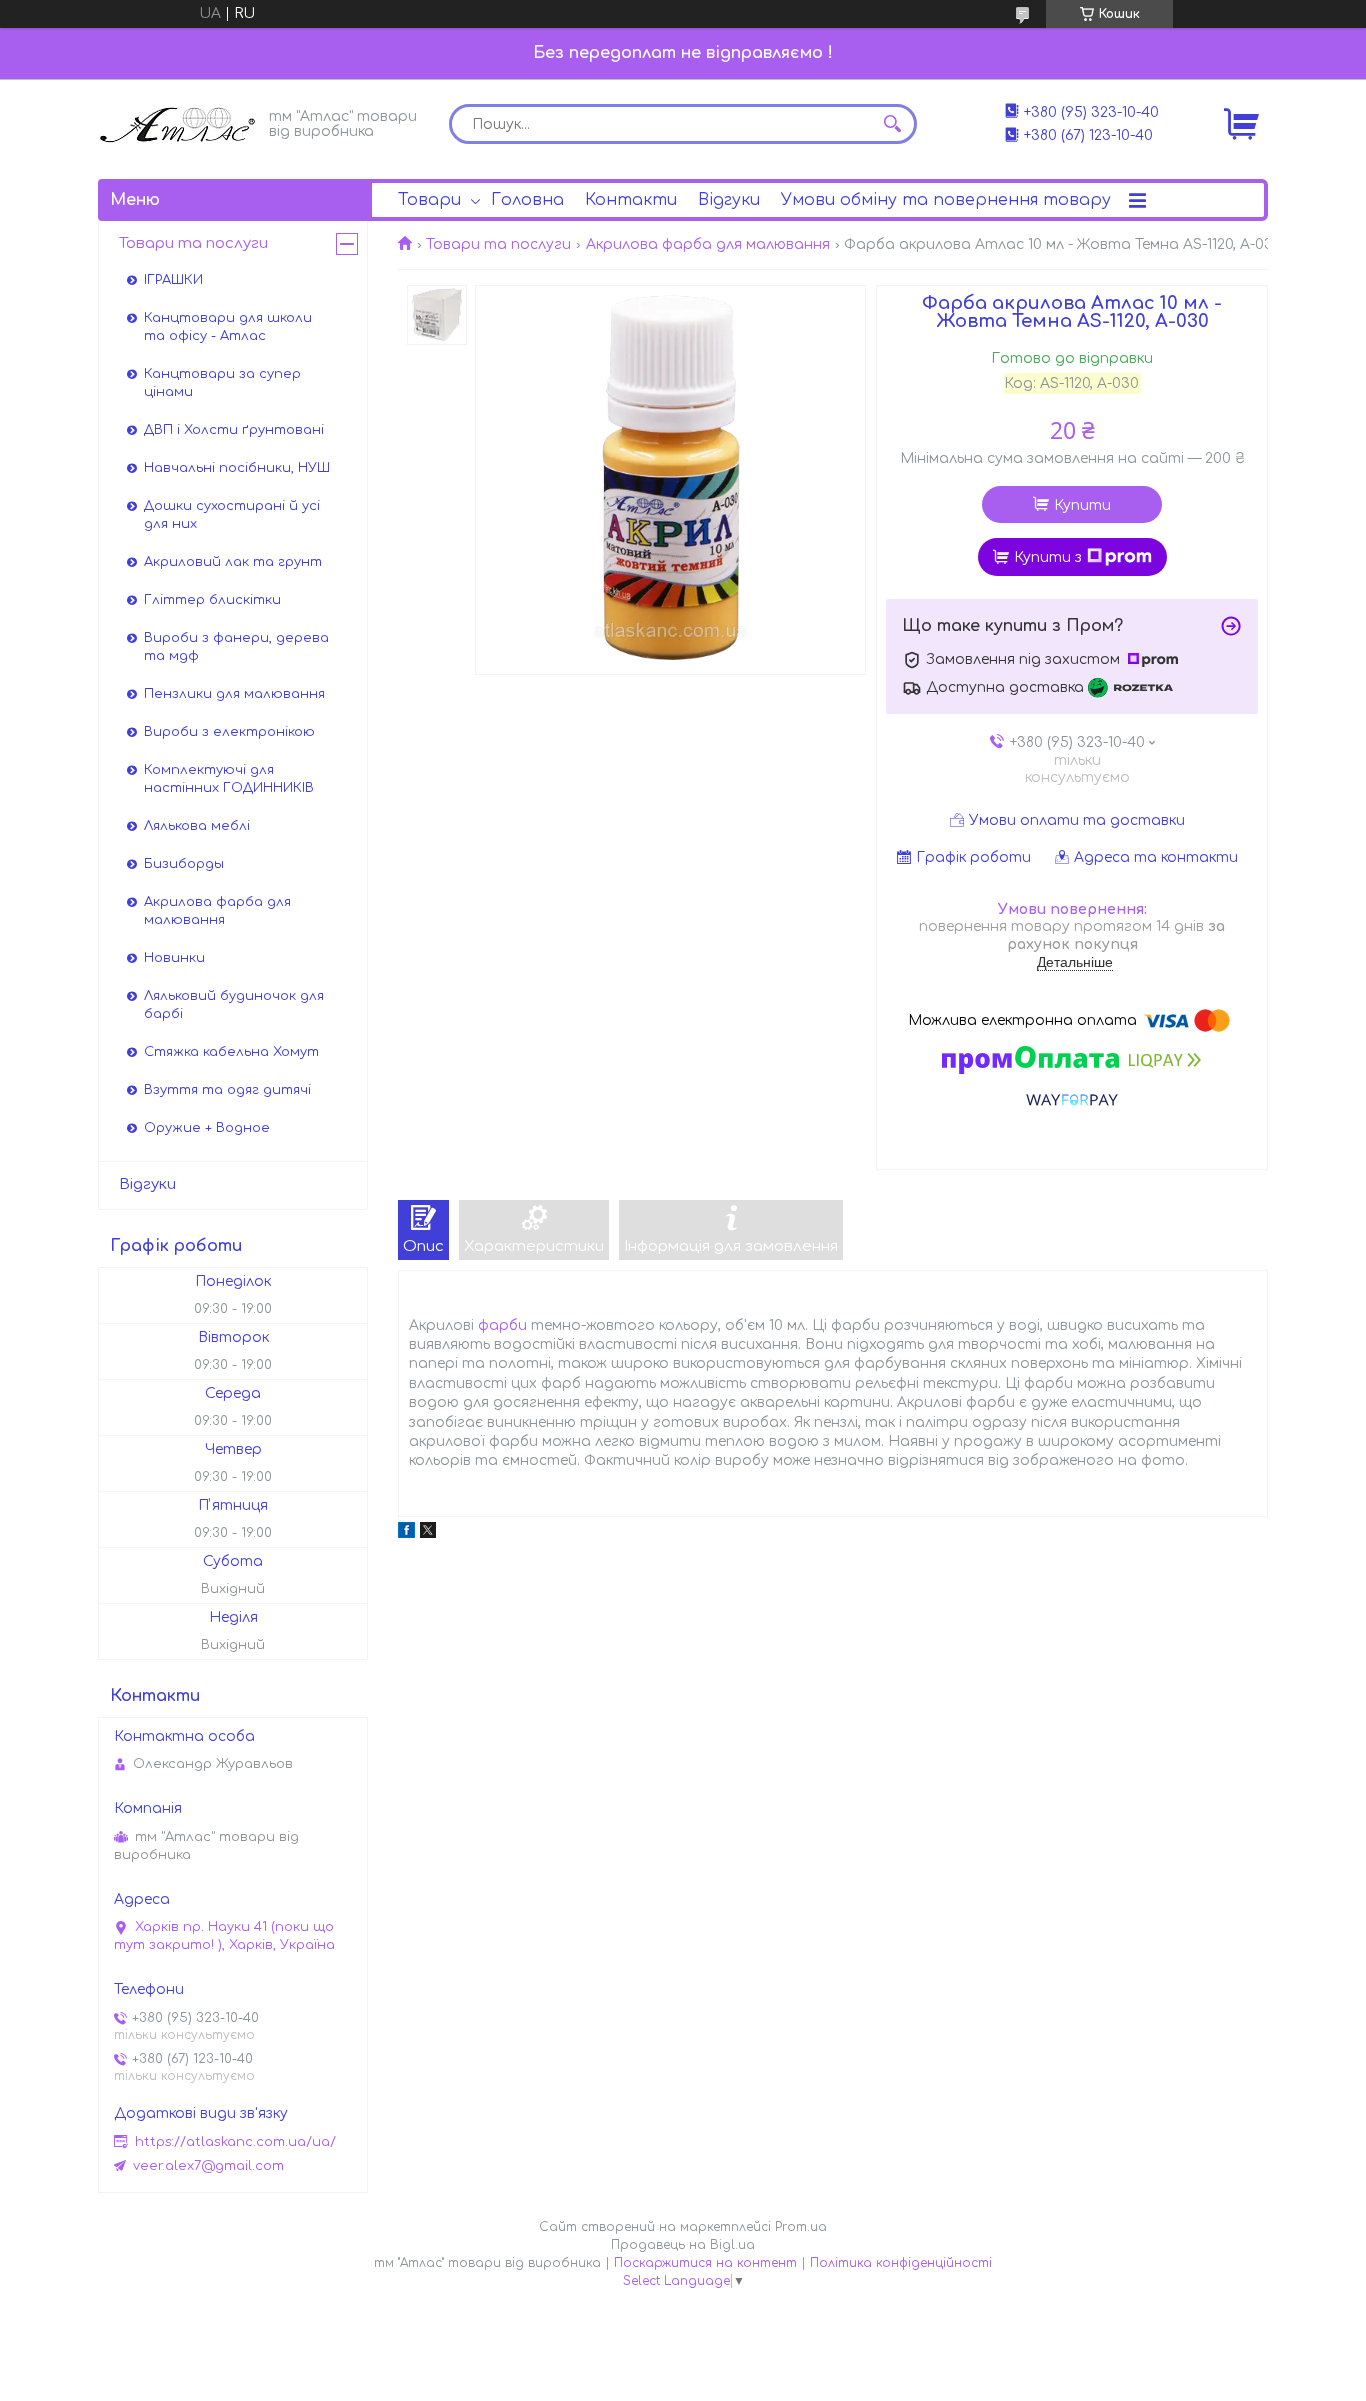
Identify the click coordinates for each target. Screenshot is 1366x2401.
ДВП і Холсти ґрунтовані (234, 430)
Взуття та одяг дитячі (227, 1090)
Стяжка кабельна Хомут (231, 1052)
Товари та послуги (498, 244)
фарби (502, 1325)
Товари (429, 200)
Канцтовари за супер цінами (222, 383)
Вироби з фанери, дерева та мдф (236, 647)
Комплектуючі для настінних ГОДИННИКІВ (229, 779)
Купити (1082, 505)
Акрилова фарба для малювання (708, 244)
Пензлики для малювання (234, 694)
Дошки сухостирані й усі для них (232, 515)
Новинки (174, 958)
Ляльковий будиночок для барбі (234, 1005)
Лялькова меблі (197, 826)
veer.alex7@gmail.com (208, 2166)
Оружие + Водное (207, 1128)
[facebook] (406, 1533)
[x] (428, 1533)
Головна (527, 200)
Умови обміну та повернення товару (946, 200)
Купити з (1048, 557)
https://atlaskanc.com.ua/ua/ (235, 2142)
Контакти (631, 200)
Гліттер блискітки (212, 600)
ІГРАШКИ (173, 280)
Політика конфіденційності (901, 2263)
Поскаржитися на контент (705, 2263)
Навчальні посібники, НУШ (237, 468)
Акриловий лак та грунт (233, 562)
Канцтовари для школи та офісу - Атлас (228, 327)
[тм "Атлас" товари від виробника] (178, 122)
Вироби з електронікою (229, 732)
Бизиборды (184, 864)
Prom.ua (801, 2227)
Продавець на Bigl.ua (683, 2245)
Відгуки (729, 200)
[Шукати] (892, 124)
